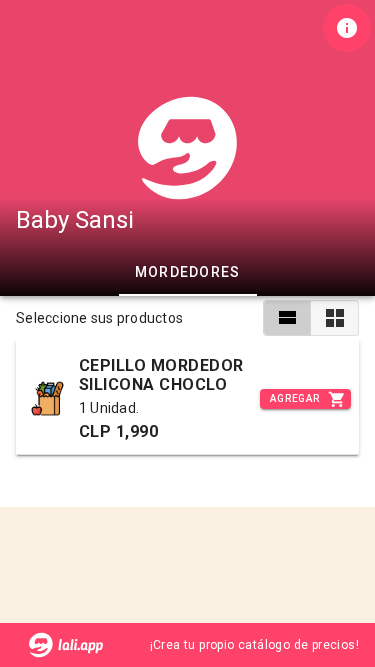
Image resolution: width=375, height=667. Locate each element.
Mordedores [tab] (188, 272)
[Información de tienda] (347, 28)
